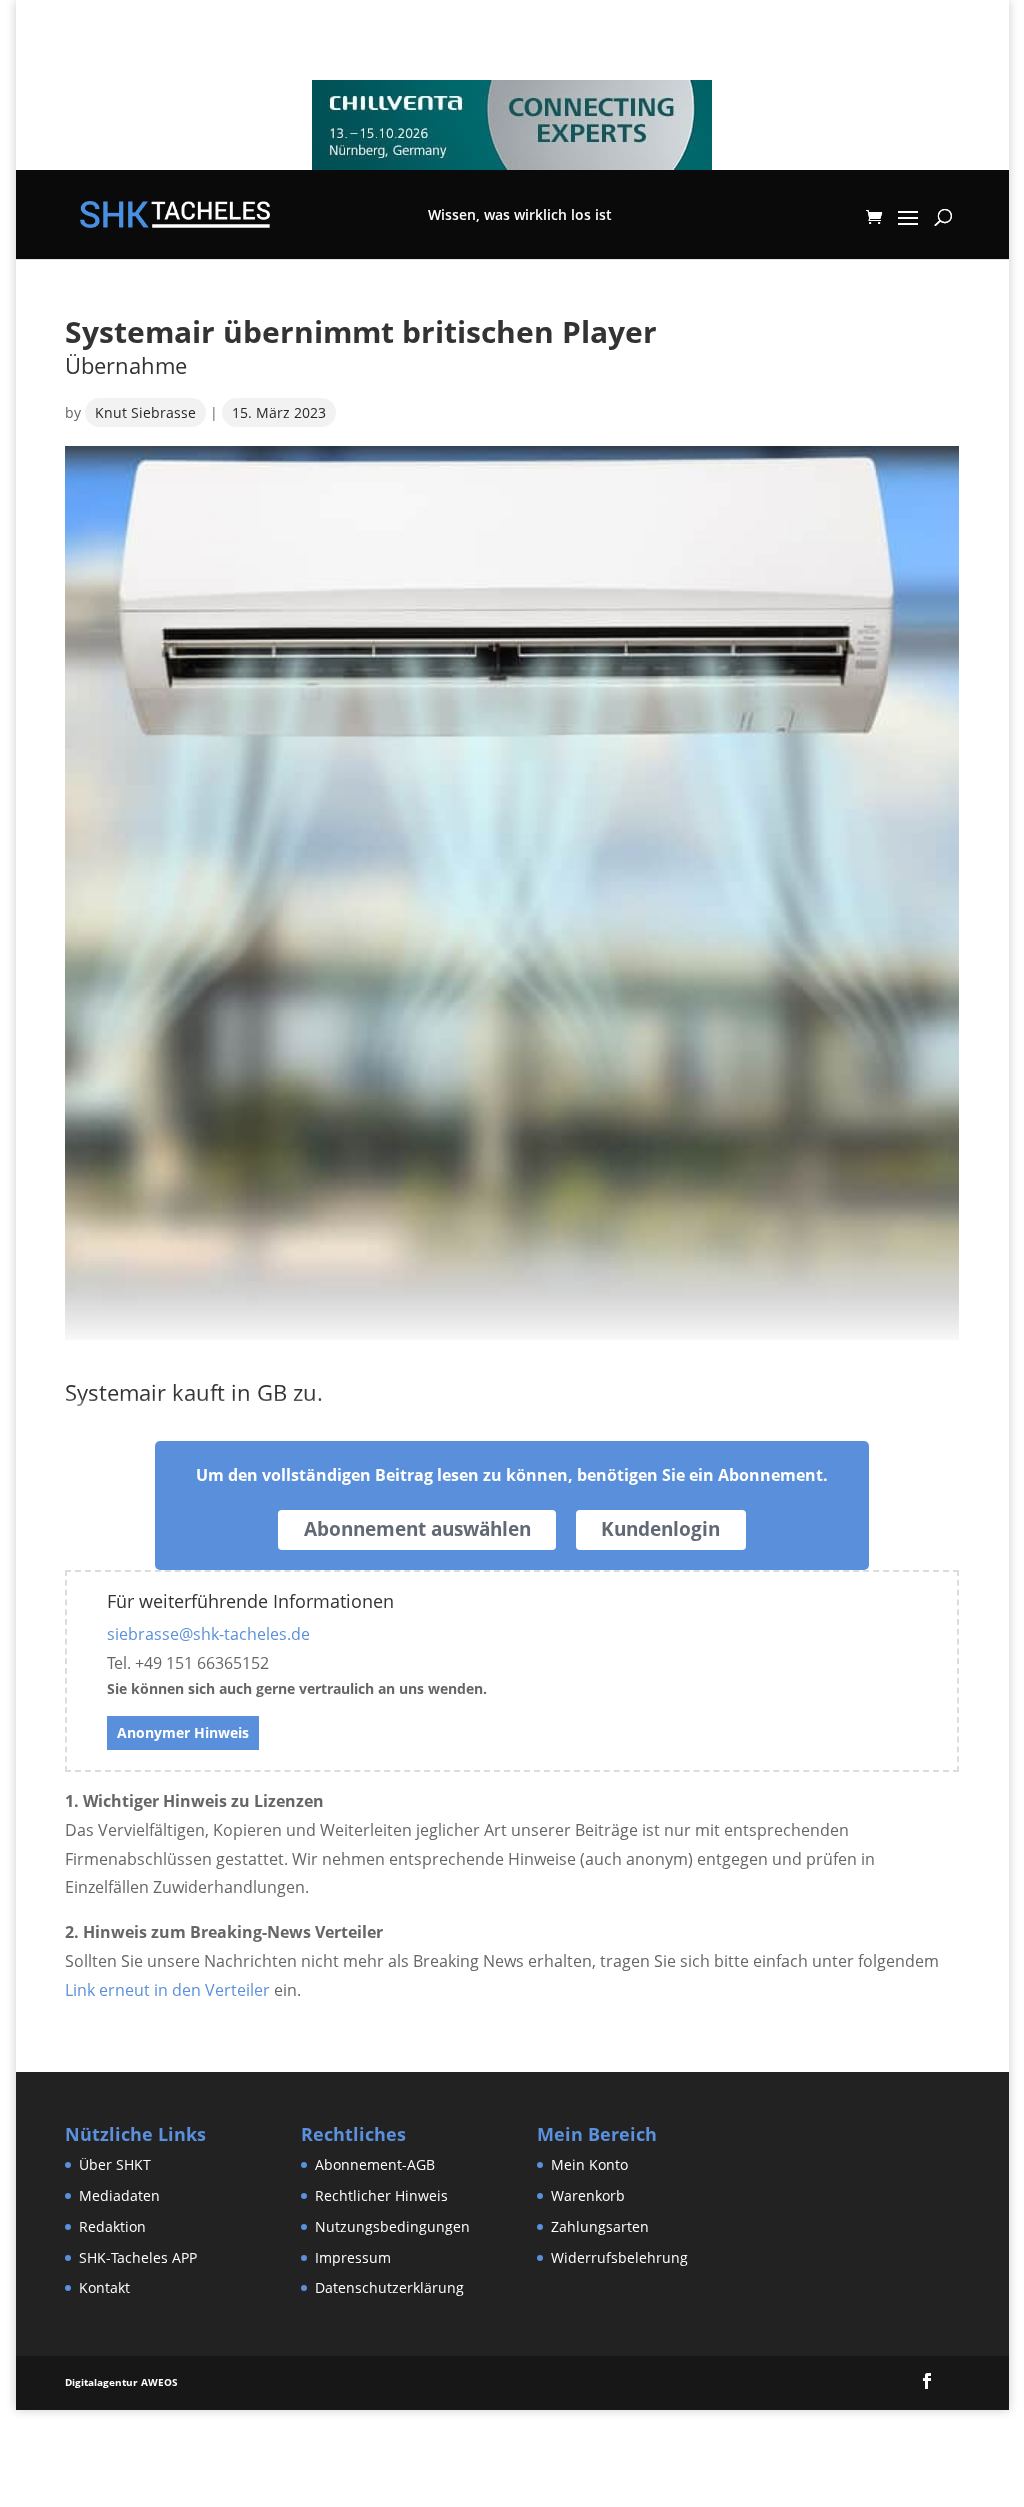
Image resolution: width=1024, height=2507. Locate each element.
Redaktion (112, 2226)
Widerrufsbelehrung (619, 2257)
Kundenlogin (660, 1529)
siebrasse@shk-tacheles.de (208, 1634)
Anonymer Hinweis (183, 1732)
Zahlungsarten (600, 2226)
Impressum (353, 2257)
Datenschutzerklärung (389, 2287)
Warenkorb (588, 2195)
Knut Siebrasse (145, 412)
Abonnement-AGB (375, 2164)
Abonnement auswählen (417, 1529)
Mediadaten (119, 2195)
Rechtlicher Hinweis (381, 2195)
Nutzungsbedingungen (392, 2226)
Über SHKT (115, 2164)
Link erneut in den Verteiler (167, 1990)
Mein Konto (589, 2164)
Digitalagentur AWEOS (121, 2382)
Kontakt (104, 2287)
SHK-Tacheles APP (138, 2257)
